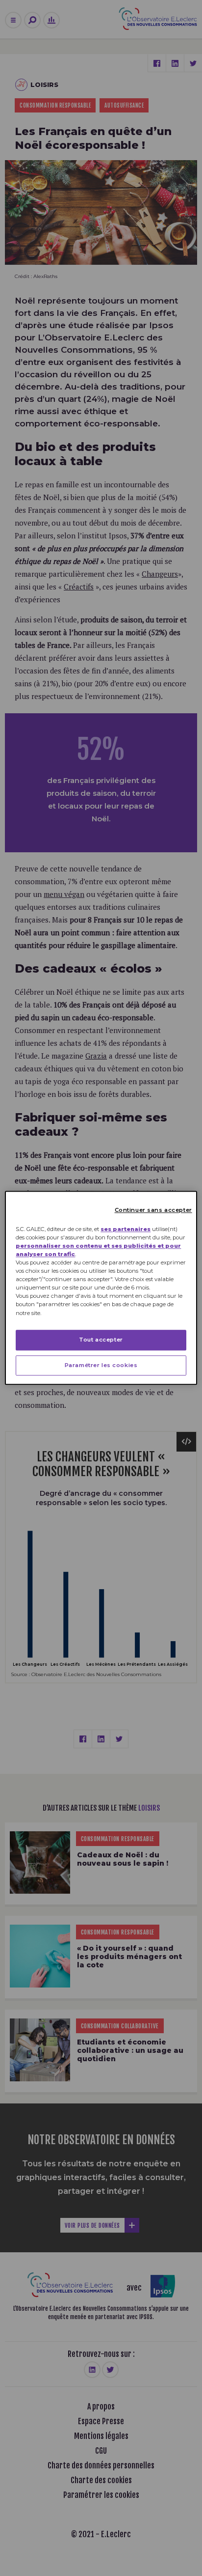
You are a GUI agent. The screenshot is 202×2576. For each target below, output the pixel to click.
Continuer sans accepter (153, 1210)
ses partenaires (126, 1229)
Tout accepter (101, 1340)
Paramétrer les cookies (101, 1365)
